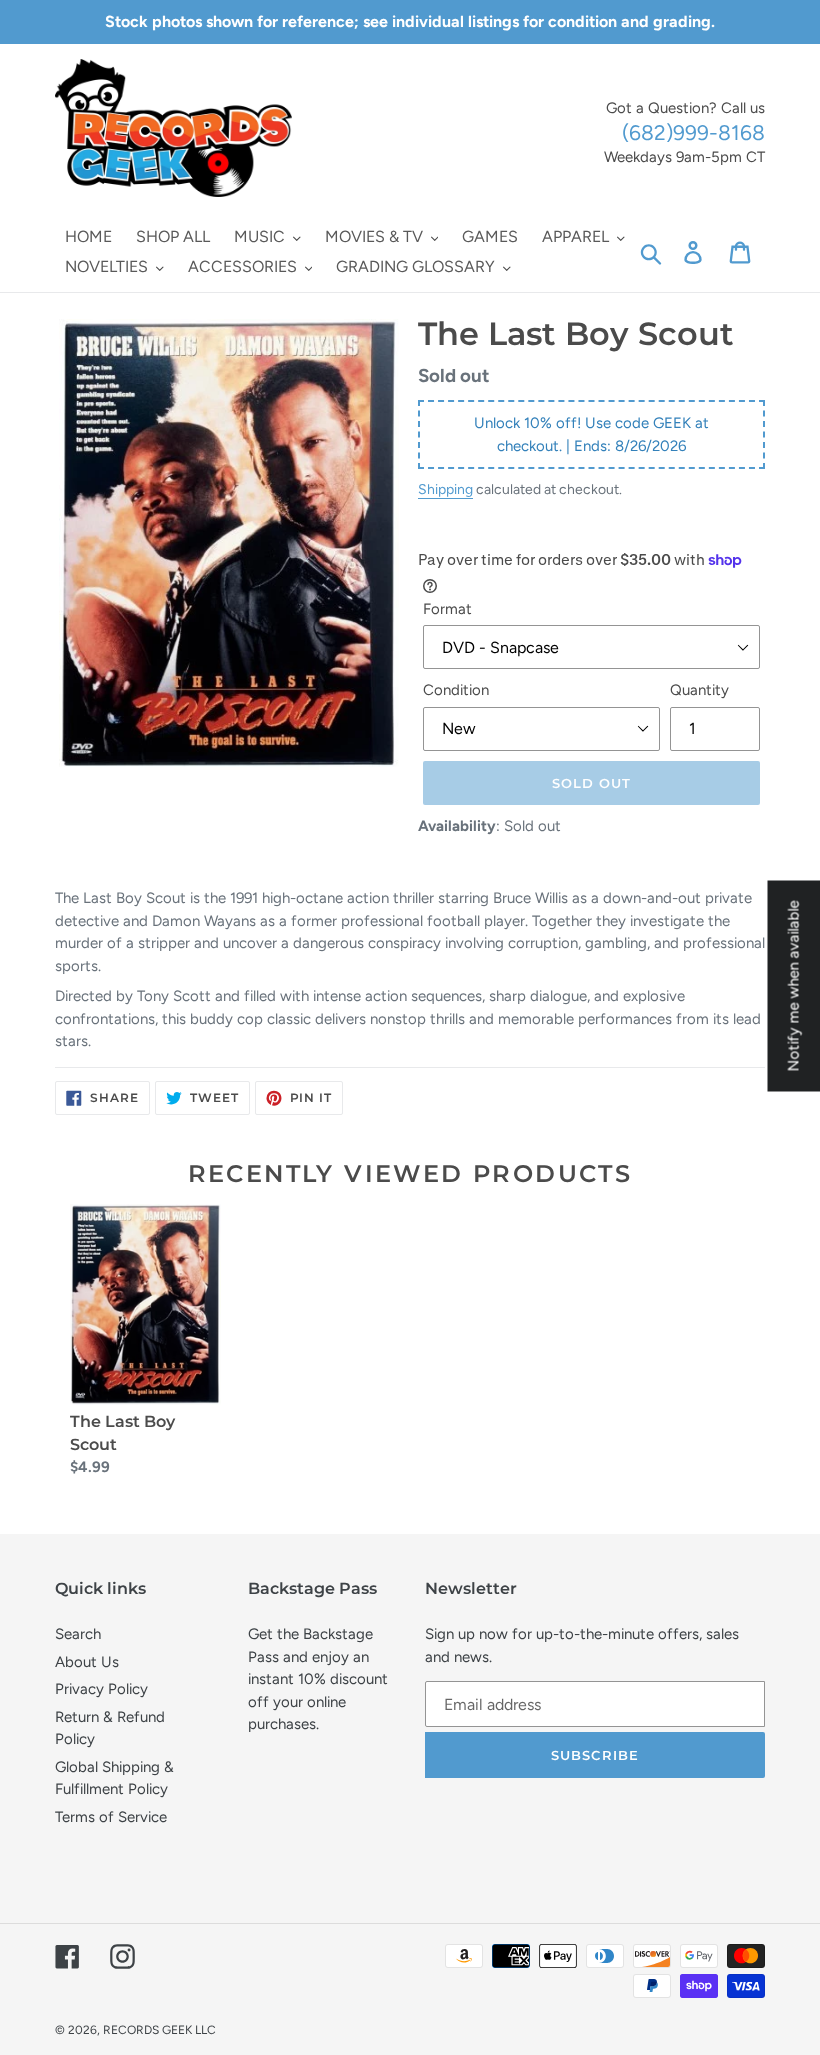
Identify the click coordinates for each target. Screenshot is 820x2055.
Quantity (699, 690)
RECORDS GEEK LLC (159, 2030)
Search (78, 1634)
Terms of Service (111, 1817)
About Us (87, 1662)
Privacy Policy (101, 1689)
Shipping (445, 489)
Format (447, 609)
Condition (456, 690)
